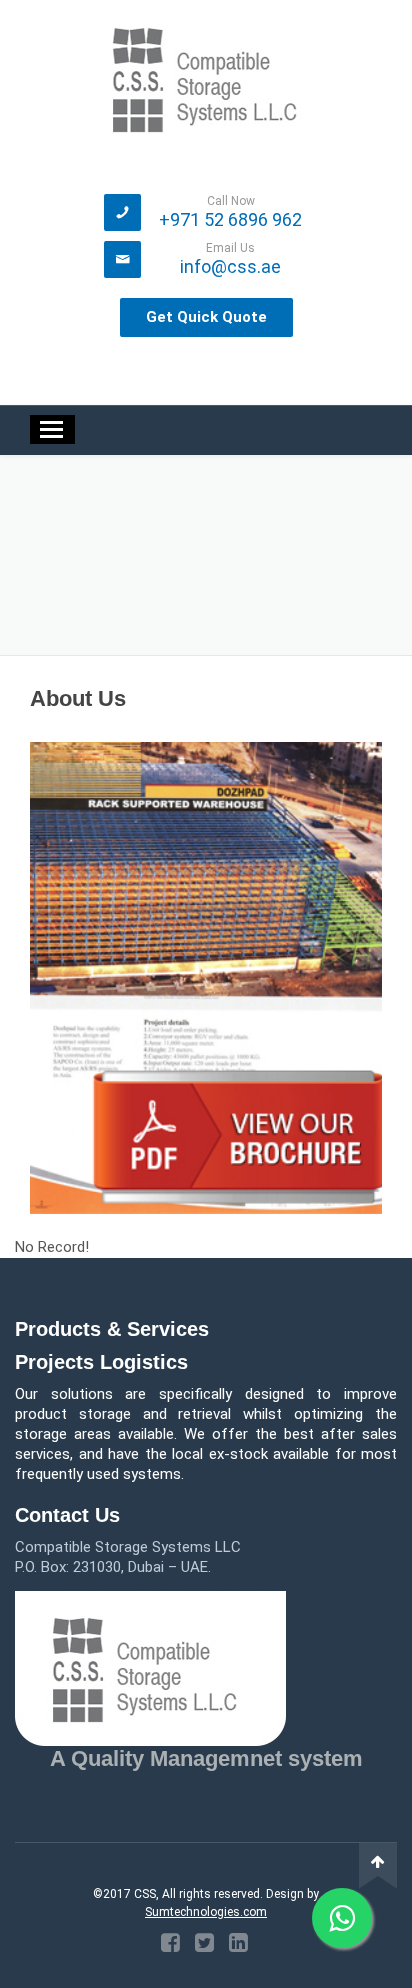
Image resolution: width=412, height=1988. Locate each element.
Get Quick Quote (206, 317)
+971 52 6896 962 (230, 219)
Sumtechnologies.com (206, 1912)
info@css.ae (230, 266)
